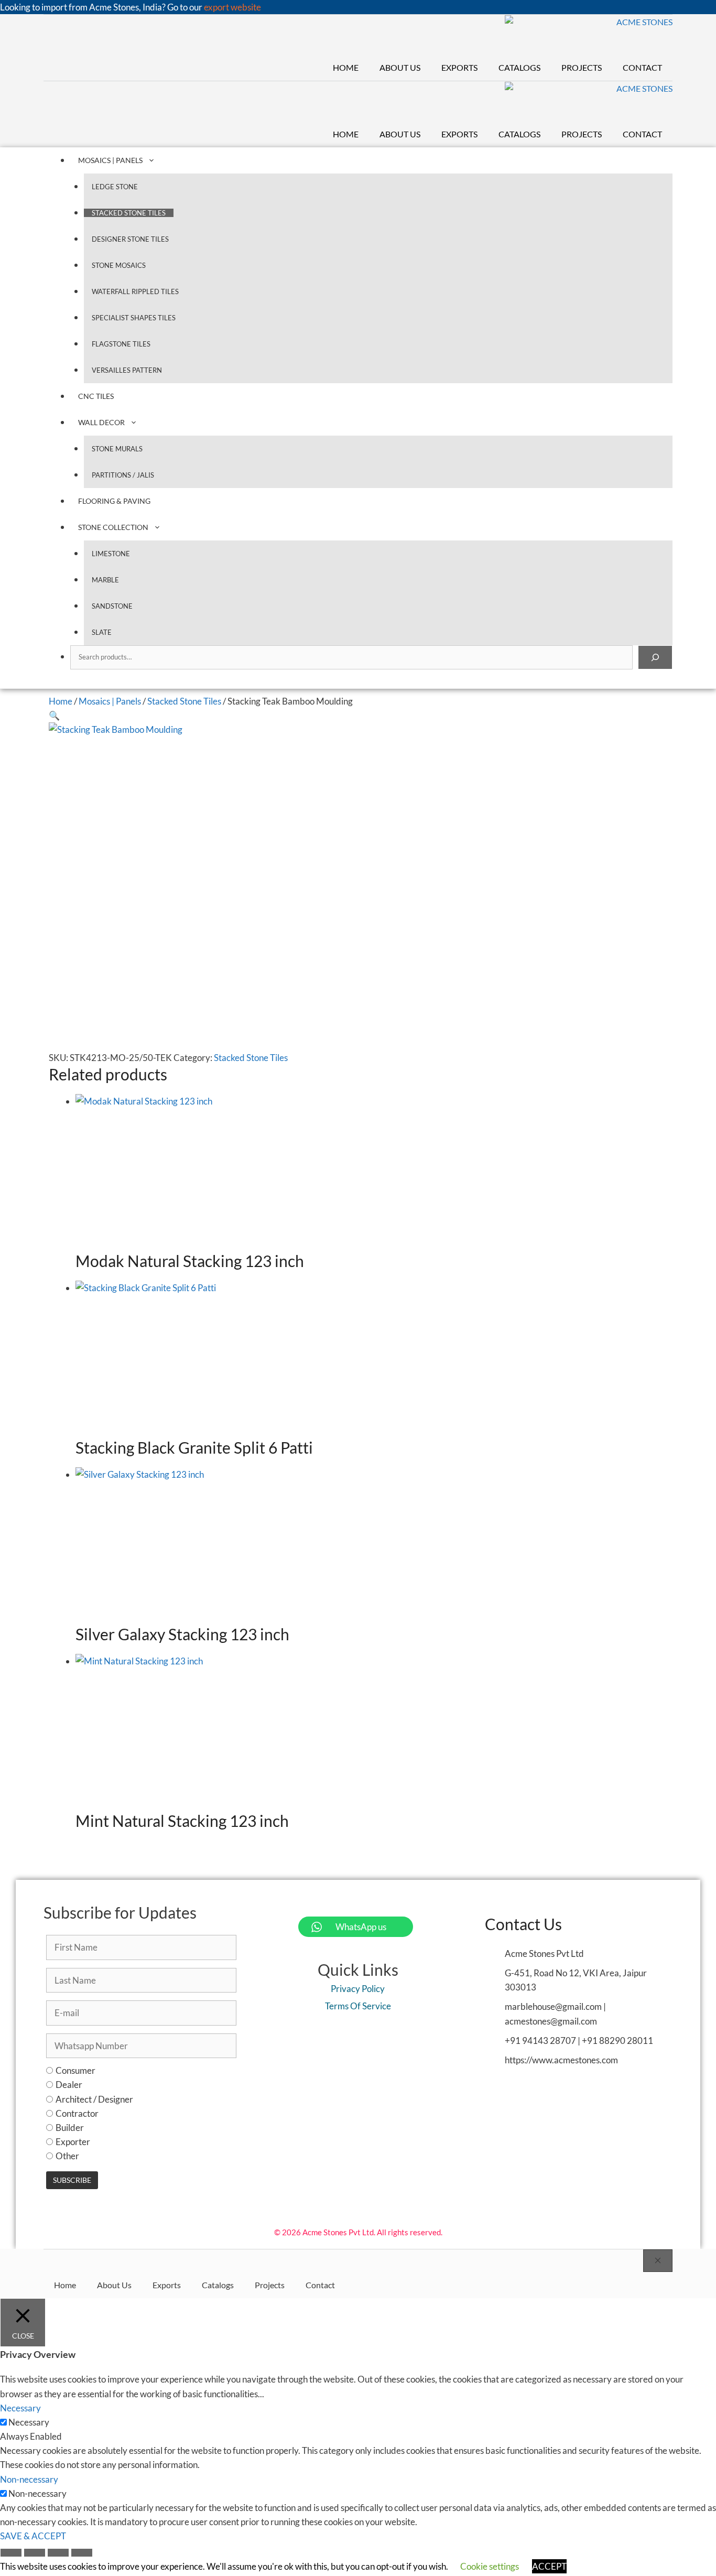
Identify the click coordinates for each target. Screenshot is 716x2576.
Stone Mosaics (119, 265)
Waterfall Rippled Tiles (135, 291)
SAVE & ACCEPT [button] (33, 2536)
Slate (102, 632)
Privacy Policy (358, 1989)
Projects (582, 67)
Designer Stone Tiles (130, 239)
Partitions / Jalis (123, 475)
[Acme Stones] (589, 35)
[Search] (655, 657)
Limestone (111, 554)
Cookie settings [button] (490, 2566)
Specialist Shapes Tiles (134, 318)
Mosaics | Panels (110, 160)
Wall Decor (101, 422)
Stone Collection (113, 527)
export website (232, 7)
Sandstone (112, 606)
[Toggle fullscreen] (35, 2554)
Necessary (29, 2422)
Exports (459, 67)
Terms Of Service (358, 2006)
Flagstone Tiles (121, 344)
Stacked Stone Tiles (129, 213)
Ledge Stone (115, 187)
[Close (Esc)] (82, 2554)
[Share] (58, 2554)
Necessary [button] (20, 2408)
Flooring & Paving (114, 501)
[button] (54, 715)
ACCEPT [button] (549, 2566)
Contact (642, 67)
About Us (400, 67)
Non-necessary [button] (29, 2479)
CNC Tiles (96, 396)
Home (346, 67)
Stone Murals (117, 449)
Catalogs (519, 67)
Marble (105, 580)
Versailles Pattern (127, 370)
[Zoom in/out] (11, 2554)
